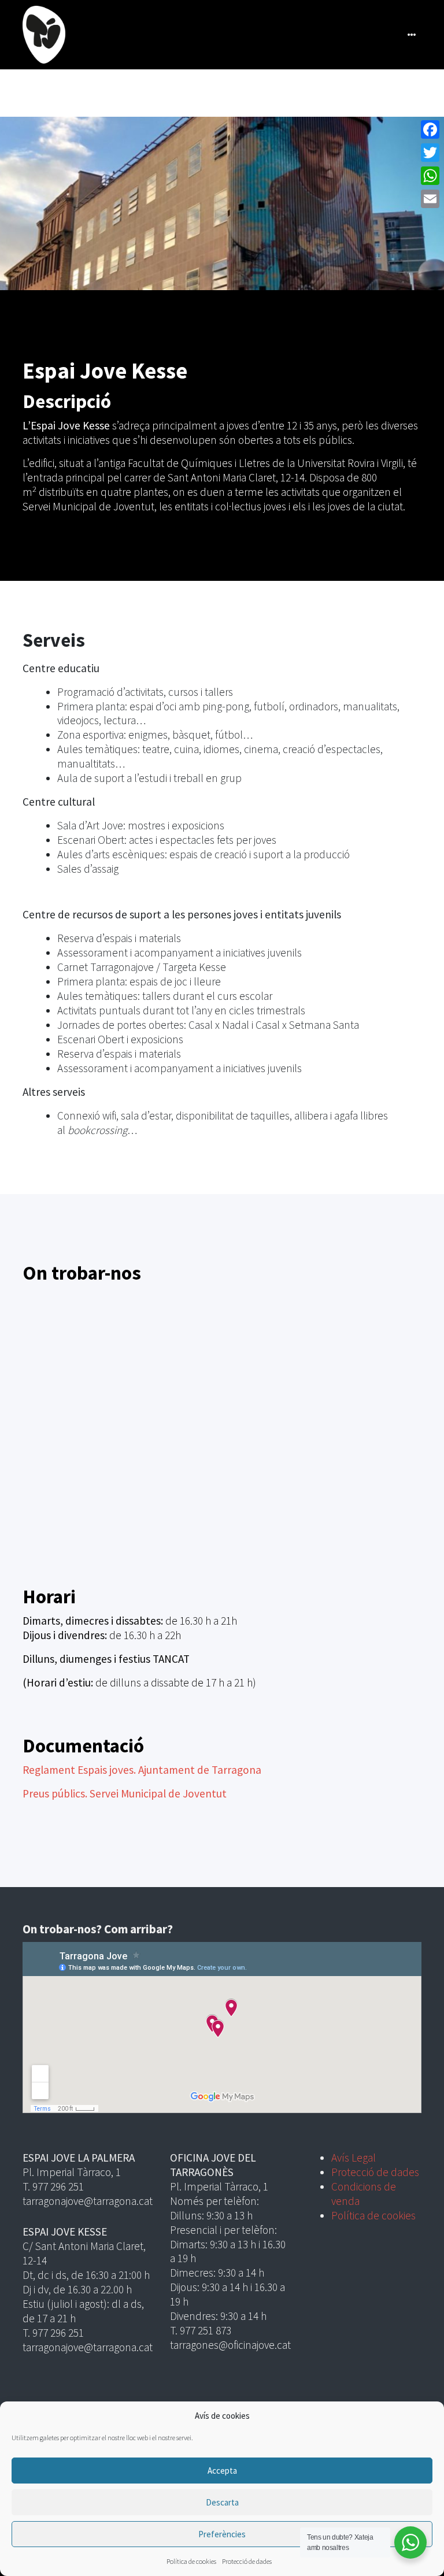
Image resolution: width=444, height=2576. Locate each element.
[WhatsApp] (430, 176)
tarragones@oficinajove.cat (230, 2345)
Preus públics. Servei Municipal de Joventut (125, 1793)
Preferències (222, 2534)
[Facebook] (430, 129)
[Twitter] (430, 153)
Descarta (222, 2502)
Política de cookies (191, 2561)
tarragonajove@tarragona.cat (88, 2201)
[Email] (430, 199)
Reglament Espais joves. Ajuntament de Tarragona (142, 1770)
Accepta (222, 2471)
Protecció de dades (247, 2561)
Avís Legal (354, 2158)
